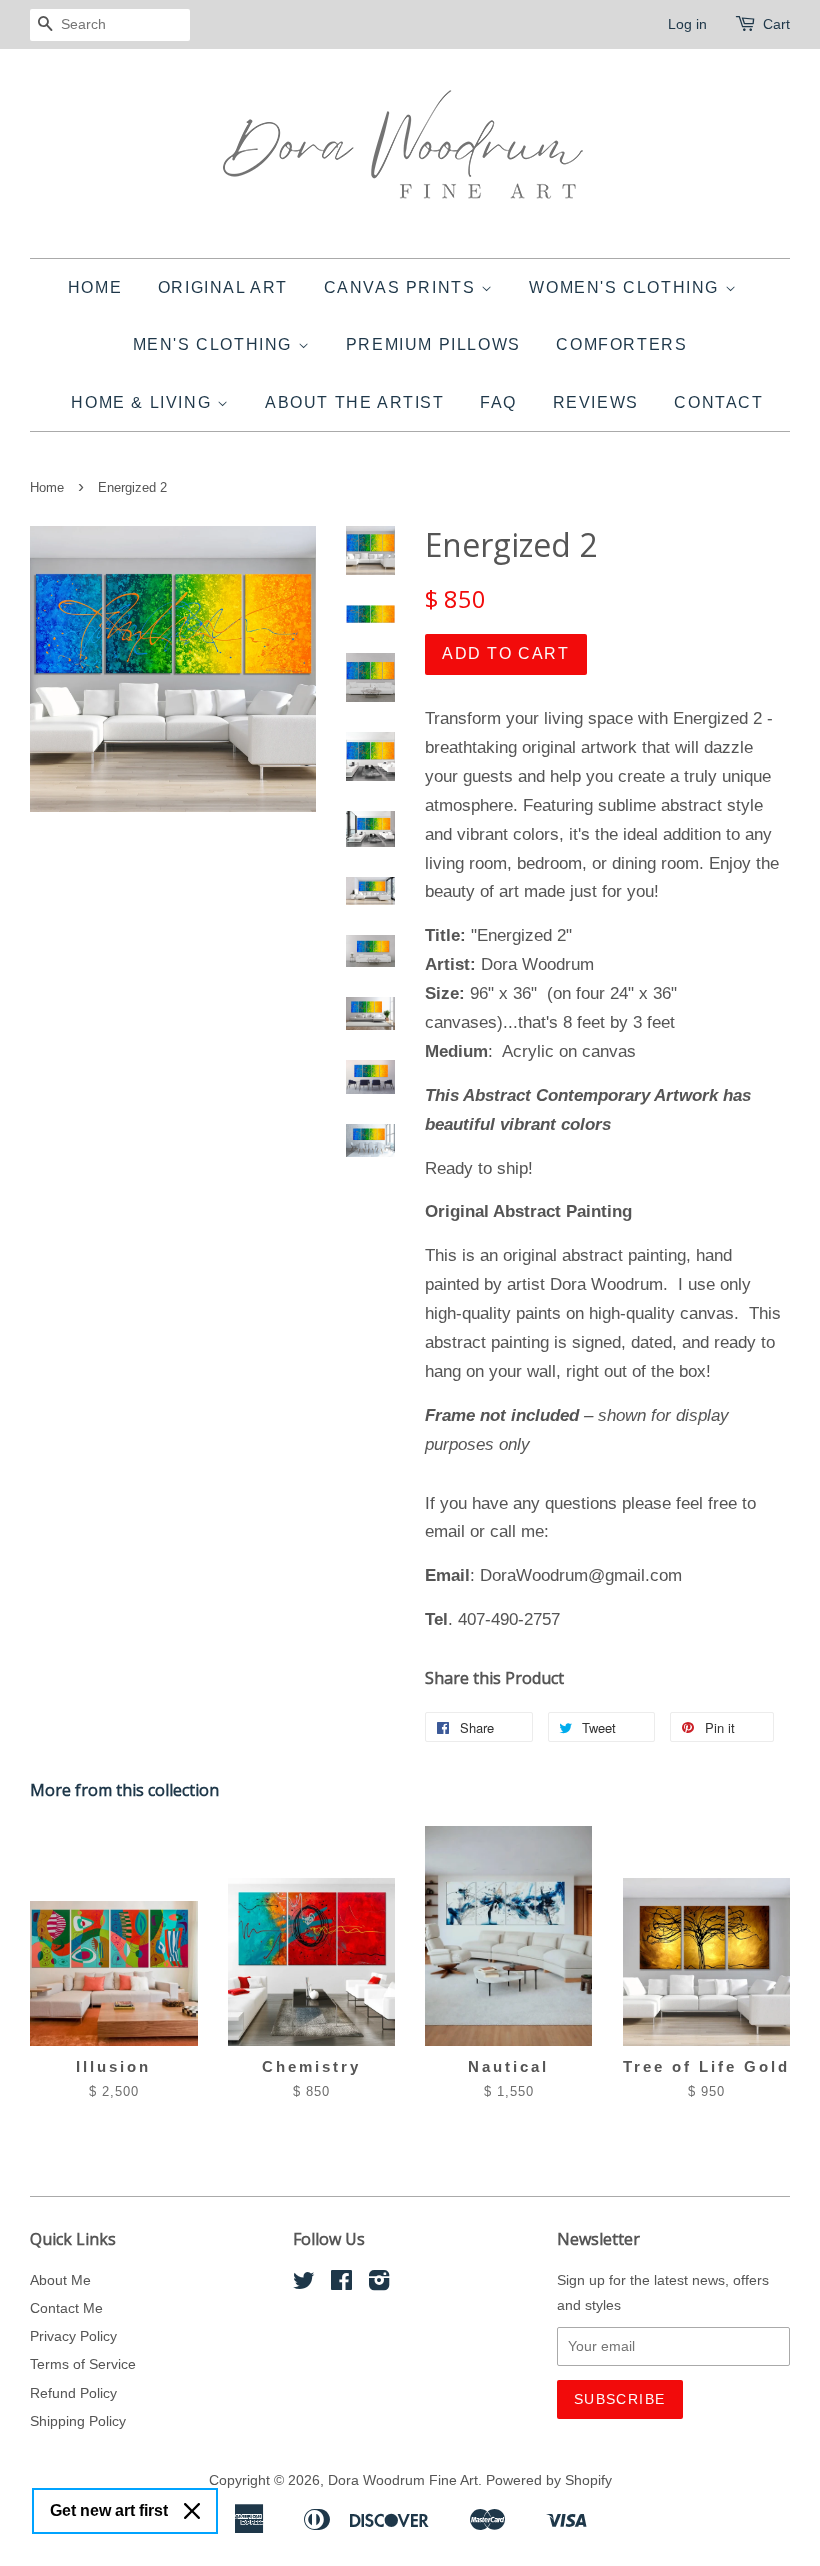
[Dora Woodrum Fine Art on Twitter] (304, 2284)
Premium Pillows (433, 344)
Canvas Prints (402, 287)
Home (95, 287)
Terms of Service (83, 2364)
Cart (776, 24)
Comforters (621, 344)
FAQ (498, 402)
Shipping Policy (78, 2421)
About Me (60, 2280)
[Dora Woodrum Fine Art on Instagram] (379, 2284)
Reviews (596, 402)
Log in (687, 24)
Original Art (223, 287)
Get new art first (109, 2510)
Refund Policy (73, 2393)
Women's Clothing (626, 287)
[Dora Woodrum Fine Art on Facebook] (341, 2284)
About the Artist (355, 402)
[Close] (192, 2511)
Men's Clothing (215, 344)
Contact (718, 402)
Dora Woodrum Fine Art (403, 2480)
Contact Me (66, 2308)
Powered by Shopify (549, 2480)
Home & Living (143, 402)
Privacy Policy (73, 2336)
